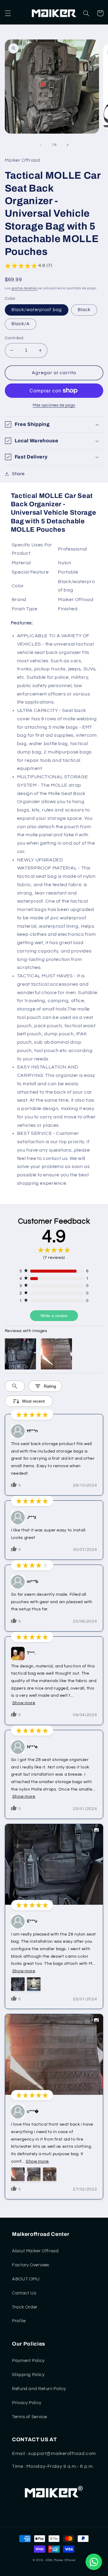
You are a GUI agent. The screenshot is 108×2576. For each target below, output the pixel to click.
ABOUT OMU (26, 2279)
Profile (19, 2321)
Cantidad (14, 338)
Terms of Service (30, 2417)
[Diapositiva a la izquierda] (40, 145)
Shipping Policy (28, 2375)
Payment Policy (28, 2361)
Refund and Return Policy (39, 2389)
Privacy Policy (27, 2403)
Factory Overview (31, 2265)
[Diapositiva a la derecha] (67, 145)
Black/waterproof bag (37, 310)
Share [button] (18, 474)
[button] (8, 13)
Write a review (54, 1316)
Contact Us (24, 2293)
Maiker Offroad (64, 2560)
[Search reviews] (15, 1386)
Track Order (25, 2307)
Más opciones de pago (54, 405)
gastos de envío (24, 288)
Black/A (21, 324)
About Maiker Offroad (35, 2251)
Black (84, 310)
